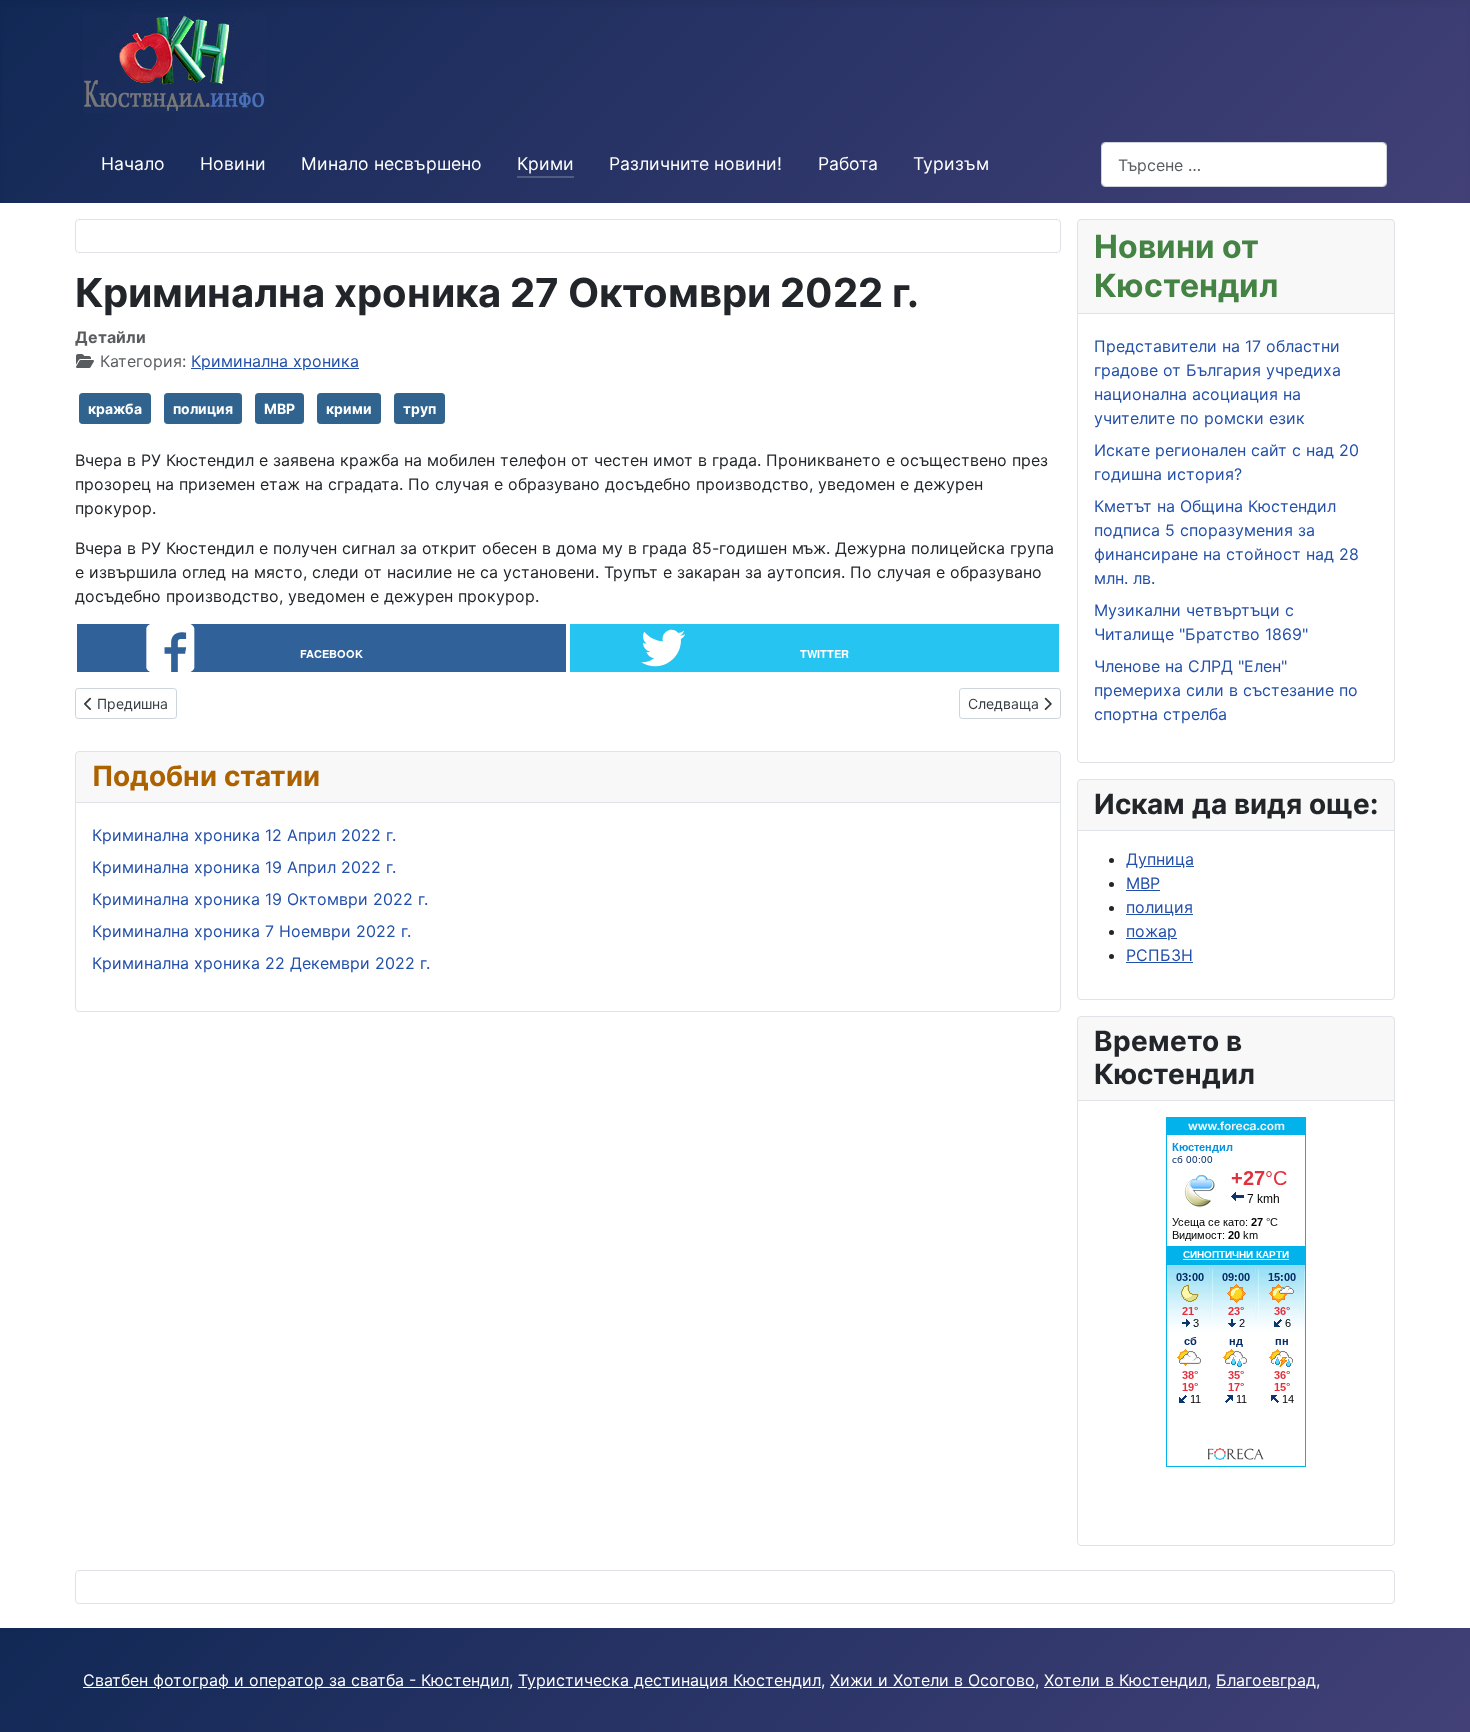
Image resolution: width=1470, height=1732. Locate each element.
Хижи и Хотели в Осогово (932, 1680)
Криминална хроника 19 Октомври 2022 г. (260, 899)
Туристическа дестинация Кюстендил (669, 1680)
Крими (545, 163)
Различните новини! (695, 163)
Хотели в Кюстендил (1125, 1680)
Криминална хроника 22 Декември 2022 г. (261, 963)
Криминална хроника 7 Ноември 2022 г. (251, 931)
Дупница (1160, 859)
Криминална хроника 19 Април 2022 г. (244, 867)
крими (349, 408)
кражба (115, 408)
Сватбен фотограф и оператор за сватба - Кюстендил (296, 1680)
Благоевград (1266, 1680)
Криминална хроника (275, 361)
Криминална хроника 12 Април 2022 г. (244, 835)
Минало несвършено (391, 163)
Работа (848, 163)
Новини (233, 163)
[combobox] (1244, 164)
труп (419, 408)
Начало (133, 163)
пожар (1151, 931)
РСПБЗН (1159, 955)
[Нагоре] (1435, 1695)
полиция (203, 408)
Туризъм (951, 163)
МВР (279, 408)
